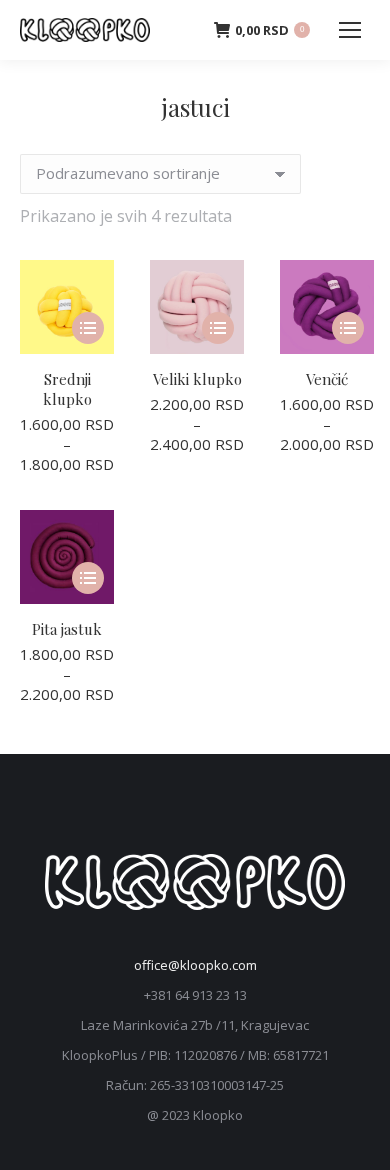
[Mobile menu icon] (350, 30)
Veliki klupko (197, 379)
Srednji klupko (67, 389)
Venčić (327, 379)
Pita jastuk (67, 629)
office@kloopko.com (195, 965)
